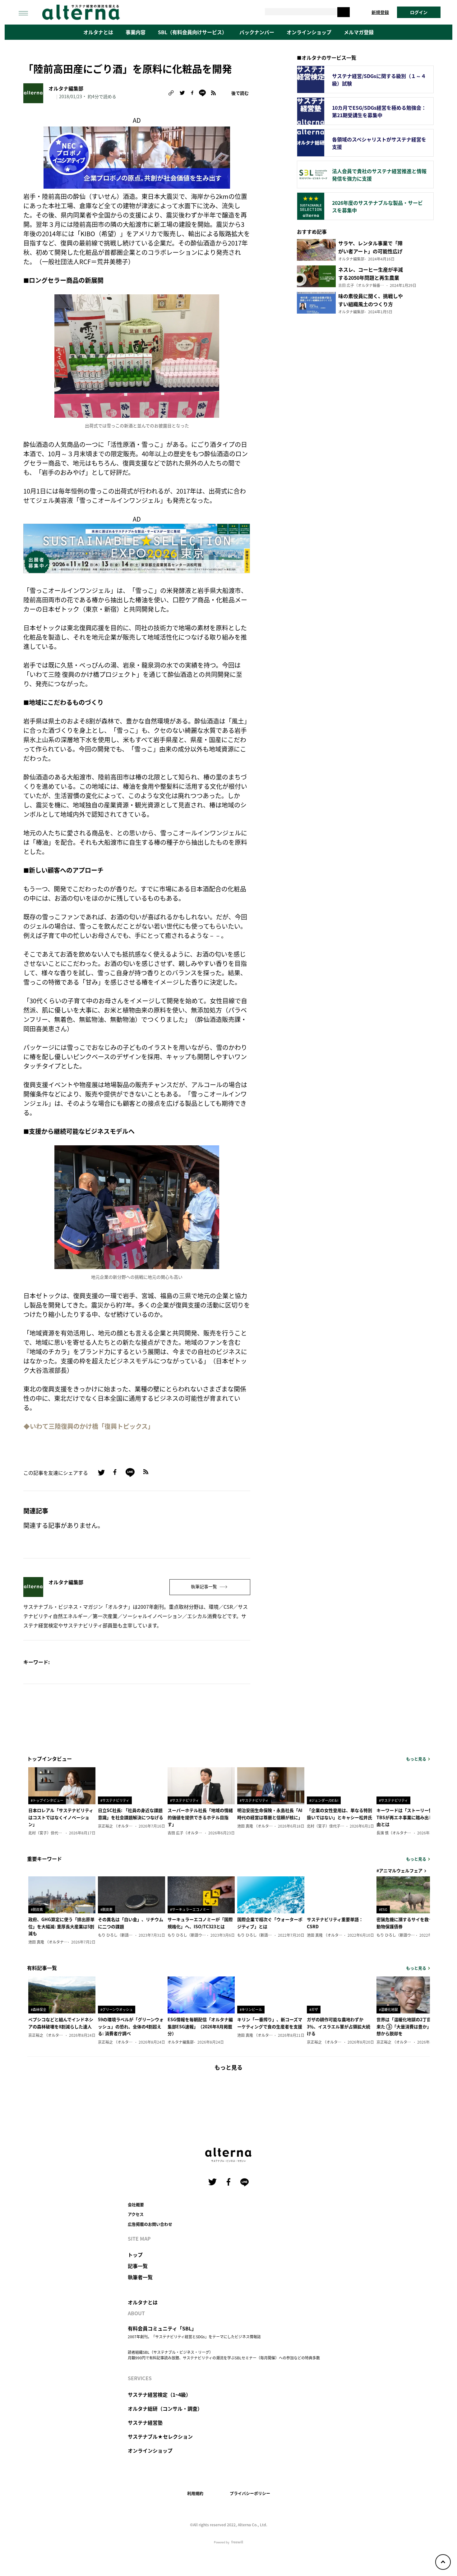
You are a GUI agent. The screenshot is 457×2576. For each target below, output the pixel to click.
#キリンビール (251, 2009)
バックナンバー (257, 32)
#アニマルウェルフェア (399, 1870)
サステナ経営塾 (145, 2422)
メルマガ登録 (359, 32)
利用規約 (195, 2493)
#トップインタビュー (47, 1800)
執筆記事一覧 (204, 1586)
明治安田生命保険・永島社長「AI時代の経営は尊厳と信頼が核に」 (270, 1814)
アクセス (136, 2214)
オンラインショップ (309, 32)
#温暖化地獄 (388, 2009)
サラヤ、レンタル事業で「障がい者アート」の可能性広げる (370, 251)
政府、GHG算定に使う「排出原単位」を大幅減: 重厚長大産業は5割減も (61, 1926)
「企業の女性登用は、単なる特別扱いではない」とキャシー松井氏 (339, 1814)
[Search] (344, 12)
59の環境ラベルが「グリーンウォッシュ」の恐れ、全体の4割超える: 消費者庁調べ (131, 2026)
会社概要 (136, 2204)
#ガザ (314, 2009)
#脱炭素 (37, 1909)
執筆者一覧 (140, 2277)
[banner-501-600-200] (137, 156)
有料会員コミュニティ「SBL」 (162, 2328)
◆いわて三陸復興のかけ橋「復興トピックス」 (89, 1426)
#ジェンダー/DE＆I (324, 1800)
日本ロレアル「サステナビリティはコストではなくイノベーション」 (61, 1817)
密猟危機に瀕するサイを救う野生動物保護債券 (409, 1923)
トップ (135, 2255)
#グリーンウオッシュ (117, 2009)
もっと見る (416, 1759)
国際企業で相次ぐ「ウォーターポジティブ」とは (270, 1923)
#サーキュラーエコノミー (190, 1909)
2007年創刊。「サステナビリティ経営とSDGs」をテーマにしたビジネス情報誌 (194, 2337)
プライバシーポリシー (250, 2493)
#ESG (383, 1909)
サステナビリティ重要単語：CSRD (335, 1923)
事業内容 (136, 32)
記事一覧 (138, 2266)
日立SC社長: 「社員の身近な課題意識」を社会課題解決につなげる (131, 1814)
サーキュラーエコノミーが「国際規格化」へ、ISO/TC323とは (200, 1923)
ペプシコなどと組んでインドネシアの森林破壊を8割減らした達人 (61, 2023)
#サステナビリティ (115, 1800)
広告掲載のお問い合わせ (150, 2224)
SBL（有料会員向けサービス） (192, 32)
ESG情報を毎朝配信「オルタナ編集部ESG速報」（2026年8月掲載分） (200, 2026)
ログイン (419, 12)
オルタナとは (98, 32)
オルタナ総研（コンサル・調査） (165, 2408)
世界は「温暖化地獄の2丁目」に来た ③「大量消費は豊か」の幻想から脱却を (408, 2026)
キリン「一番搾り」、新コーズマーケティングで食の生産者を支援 (270, 2023)
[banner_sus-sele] (137, 548)
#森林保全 (39, 2009)
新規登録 (380, 12)
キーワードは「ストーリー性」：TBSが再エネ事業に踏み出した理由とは (409, 1817)
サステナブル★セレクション (160, 2436)
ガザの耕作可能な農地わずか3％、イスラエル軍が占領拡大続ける (339, 2026)
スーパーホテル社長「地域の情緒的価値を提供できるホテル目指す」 (200, 1817)
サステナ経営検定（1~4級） (159, 2394)
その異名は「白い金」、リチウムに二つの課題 (131, 1923)
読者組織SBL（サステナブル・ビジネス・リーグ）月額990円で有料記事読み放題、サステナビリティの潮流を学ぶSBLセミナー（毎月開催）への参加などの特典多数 (224, 2355)
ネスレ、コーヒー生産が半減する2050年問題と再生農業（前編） (371, 278)
